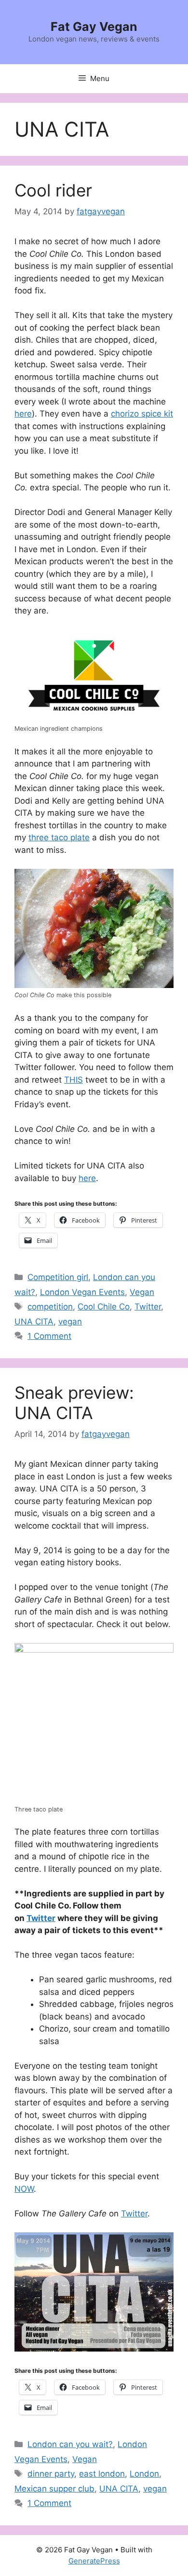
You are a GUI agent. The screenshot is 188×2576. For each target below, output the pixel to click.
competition (50, 1307)
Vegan (142, 1292)
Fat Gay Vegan (94, 27)
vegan (70, 1322)
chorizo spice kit (142, 414)
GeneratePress (94, 2561)
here (23, 414)
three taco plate (59, 837)
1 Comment (49, 1336)
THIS (74, 1080)
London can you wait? (70, 2444)
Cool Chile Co (104, 1307)
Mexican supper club (54, 2489)
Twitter (148, 1307)
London (144, 2474)
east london (102, 2474)
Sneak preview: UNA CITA (74, 1403)
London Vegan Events (82, 1292)
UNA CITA (34, 1322)
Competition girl (58, 1277)
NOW (24, 2189)
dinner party (51, 2474)
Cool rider (53, 190)
